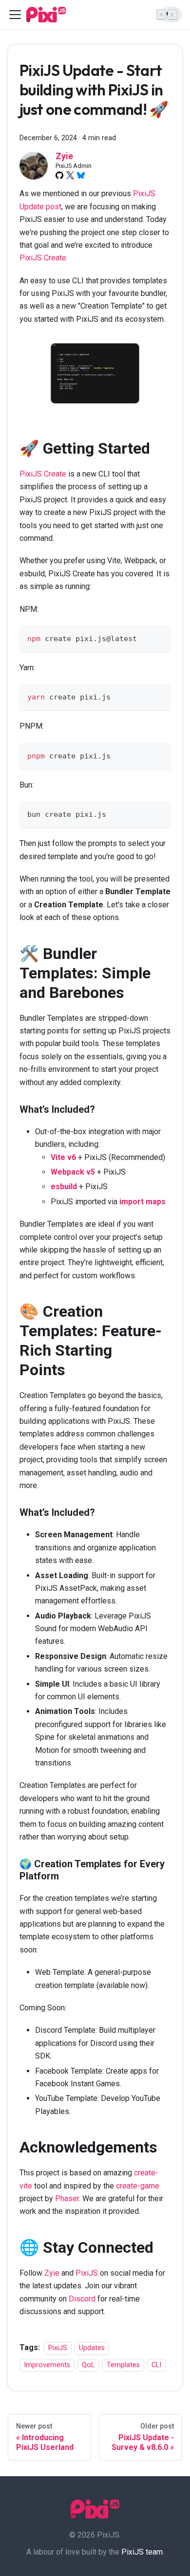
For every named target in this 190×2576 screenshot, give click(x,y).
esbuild (64, 1187)
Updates (92, 2348)
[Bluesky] (81, 175)
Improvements (47, 2365)
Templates (123, 2365)
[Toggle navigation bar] (15, 15)
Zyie (52, 2273)
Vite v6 (63, 1157)
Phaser (67, 2199)
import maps (142, 1202)
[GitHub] (59, 175)
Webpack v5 (73, 1172)
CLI (156, 2365)
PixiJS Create (43, 258)
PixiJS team (142, 2552)
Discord (82, 2299)
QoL (88, 2365)
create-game (138, 2186)
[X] (70, 175)
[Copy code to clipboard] (159, 637)
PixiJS (87, 2273)
